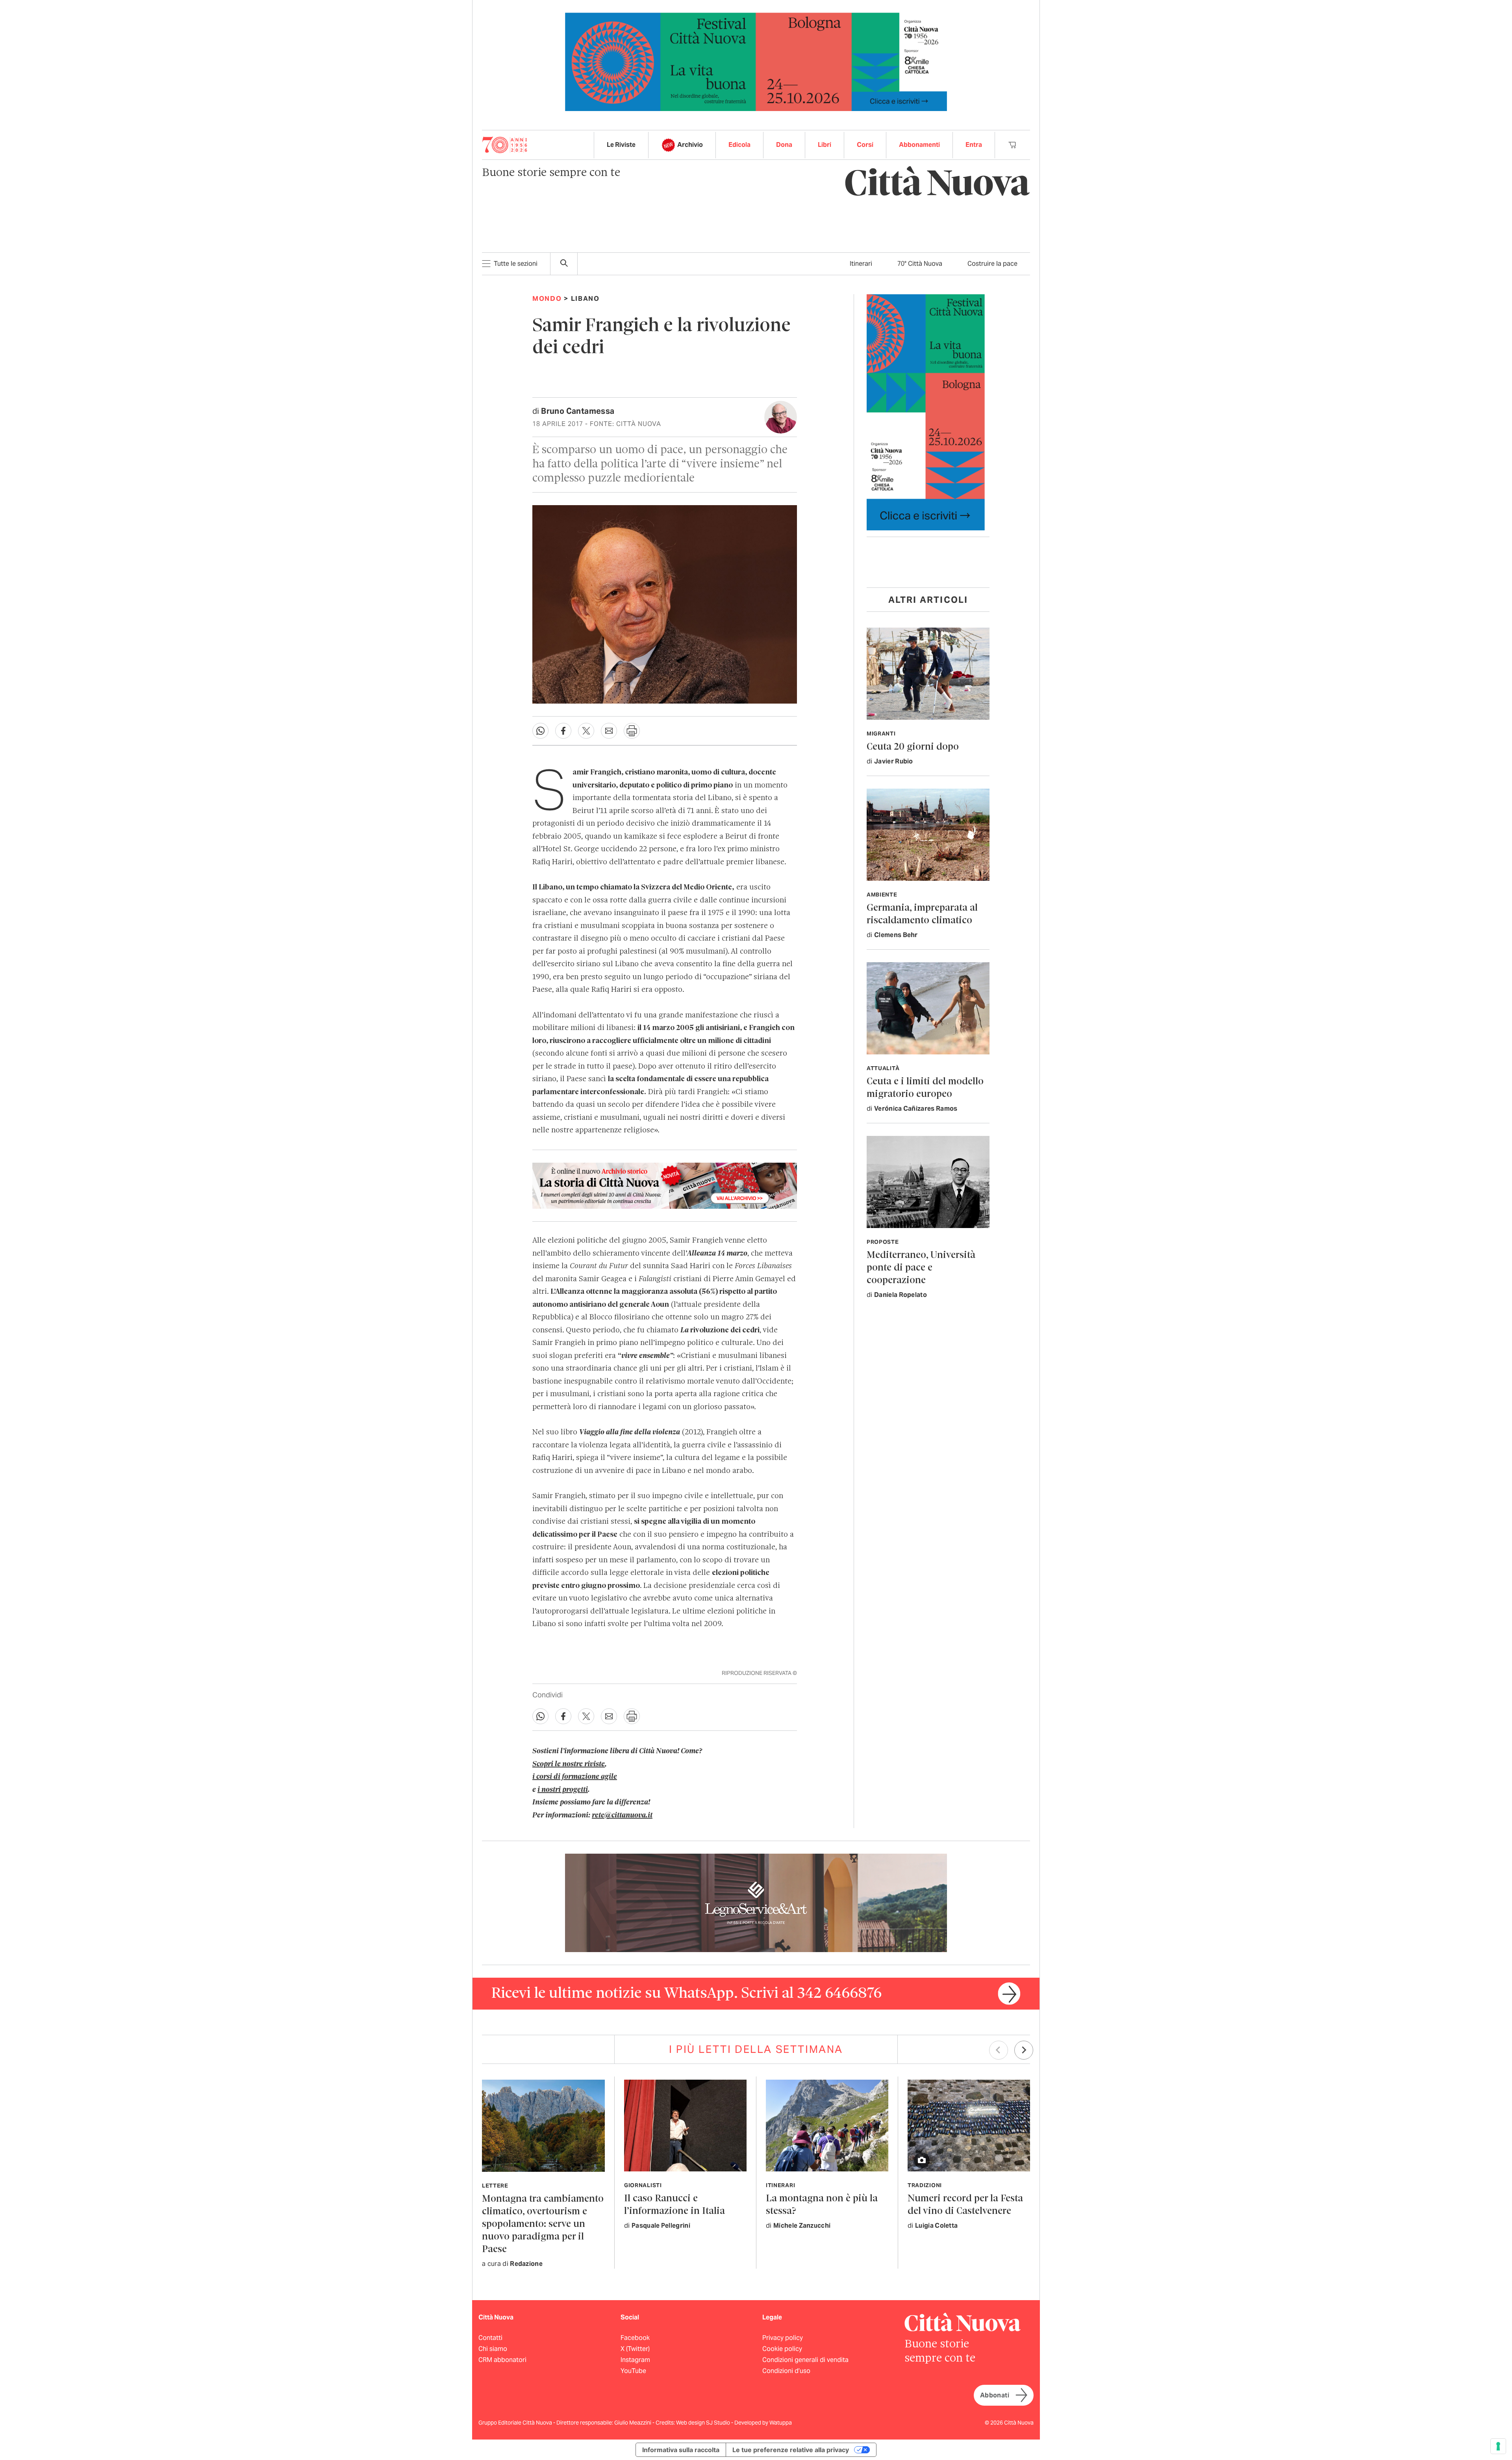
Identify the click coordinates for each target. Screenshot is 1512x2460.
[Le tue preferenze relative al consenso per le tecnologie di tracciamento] (1498, 2446)
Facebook (635, 2338)
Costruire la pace (992, 264)
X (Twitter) (635, 2349)
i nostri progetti (563, 1790)
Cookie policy (782, 2349)
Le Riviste (621, 145)
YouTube (633, 2371)
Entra (974, 145)
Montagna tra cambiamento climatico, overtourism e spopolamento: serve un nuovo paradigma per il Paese (543, 2224)
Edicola (739, 145)
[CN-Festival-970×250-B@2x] (756, 61)
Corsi (865, 145)
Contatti (490, 2338)
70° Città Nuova (920, 264)
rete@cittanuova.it (622, 1815)
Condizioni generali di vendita (805, 2360)
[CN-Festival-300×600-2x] (926, 412)
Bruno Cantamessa (578, 411)
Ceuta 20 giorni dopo (913, 747)
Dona (784, 145)
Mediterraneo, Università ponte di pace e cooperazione (921, 1268)
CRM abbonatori (502, 2360)
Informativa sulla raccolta (681, 2450)
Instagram (635, 2360)
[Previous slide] (999, 2050)
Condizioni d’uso (786, 2371)
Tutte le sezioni (516, 264)
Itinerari (861, 264)
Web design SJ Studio (704, 2423)
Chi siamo (493, 2349)
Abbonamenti (919, 145)
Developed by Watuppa (763, 2423)
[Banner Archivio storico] (665, 1186)
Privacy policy (783, 2338)
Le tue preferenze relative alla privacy (791, 2450)
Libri (825, 145)
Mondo (547, 298)
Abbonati (995, 2395)
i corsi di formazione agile (575, 1777)
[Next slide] (1024, 2050)
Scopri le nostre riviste (569, 1764)
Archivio (690, 145)
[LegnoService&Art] (756, 1902)
